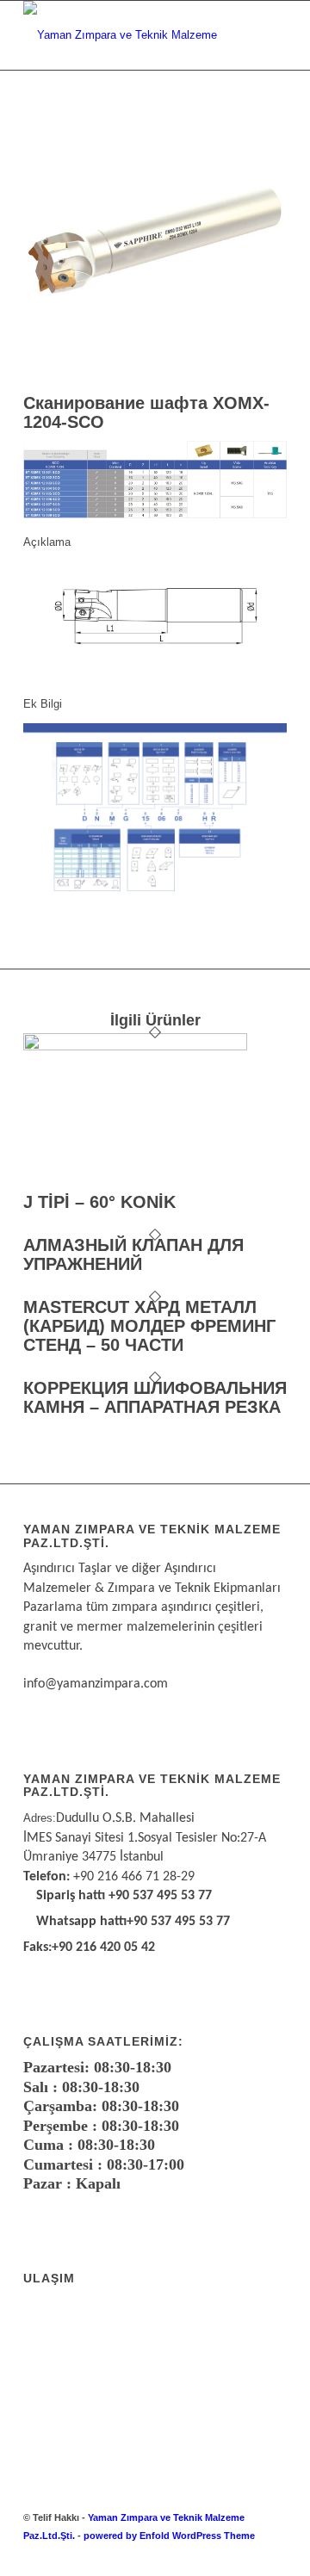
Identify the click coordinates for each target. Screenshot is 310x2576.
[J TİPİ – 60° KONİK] (135, 1046)
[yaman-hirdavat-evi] (129, 35)
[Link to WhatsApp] (222, 2554)
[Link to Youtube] (274, 2554)
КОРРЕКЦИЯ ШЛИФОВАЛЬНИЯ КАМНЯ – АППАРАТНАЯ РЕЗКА (155, 1397)
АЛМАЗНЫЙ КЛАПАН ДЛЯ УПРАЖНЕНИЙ (133, 1254)
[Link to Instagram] (248, 2554)
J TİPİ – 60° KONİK (99, 1202)
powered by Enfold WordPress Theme (169, 2536)
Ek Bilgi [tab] (43, 704)
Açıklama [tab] (47, 542)
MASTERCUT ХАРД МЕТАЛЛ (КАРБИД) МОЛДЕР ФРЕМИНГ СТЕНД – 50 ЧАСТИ (149, 1326)
